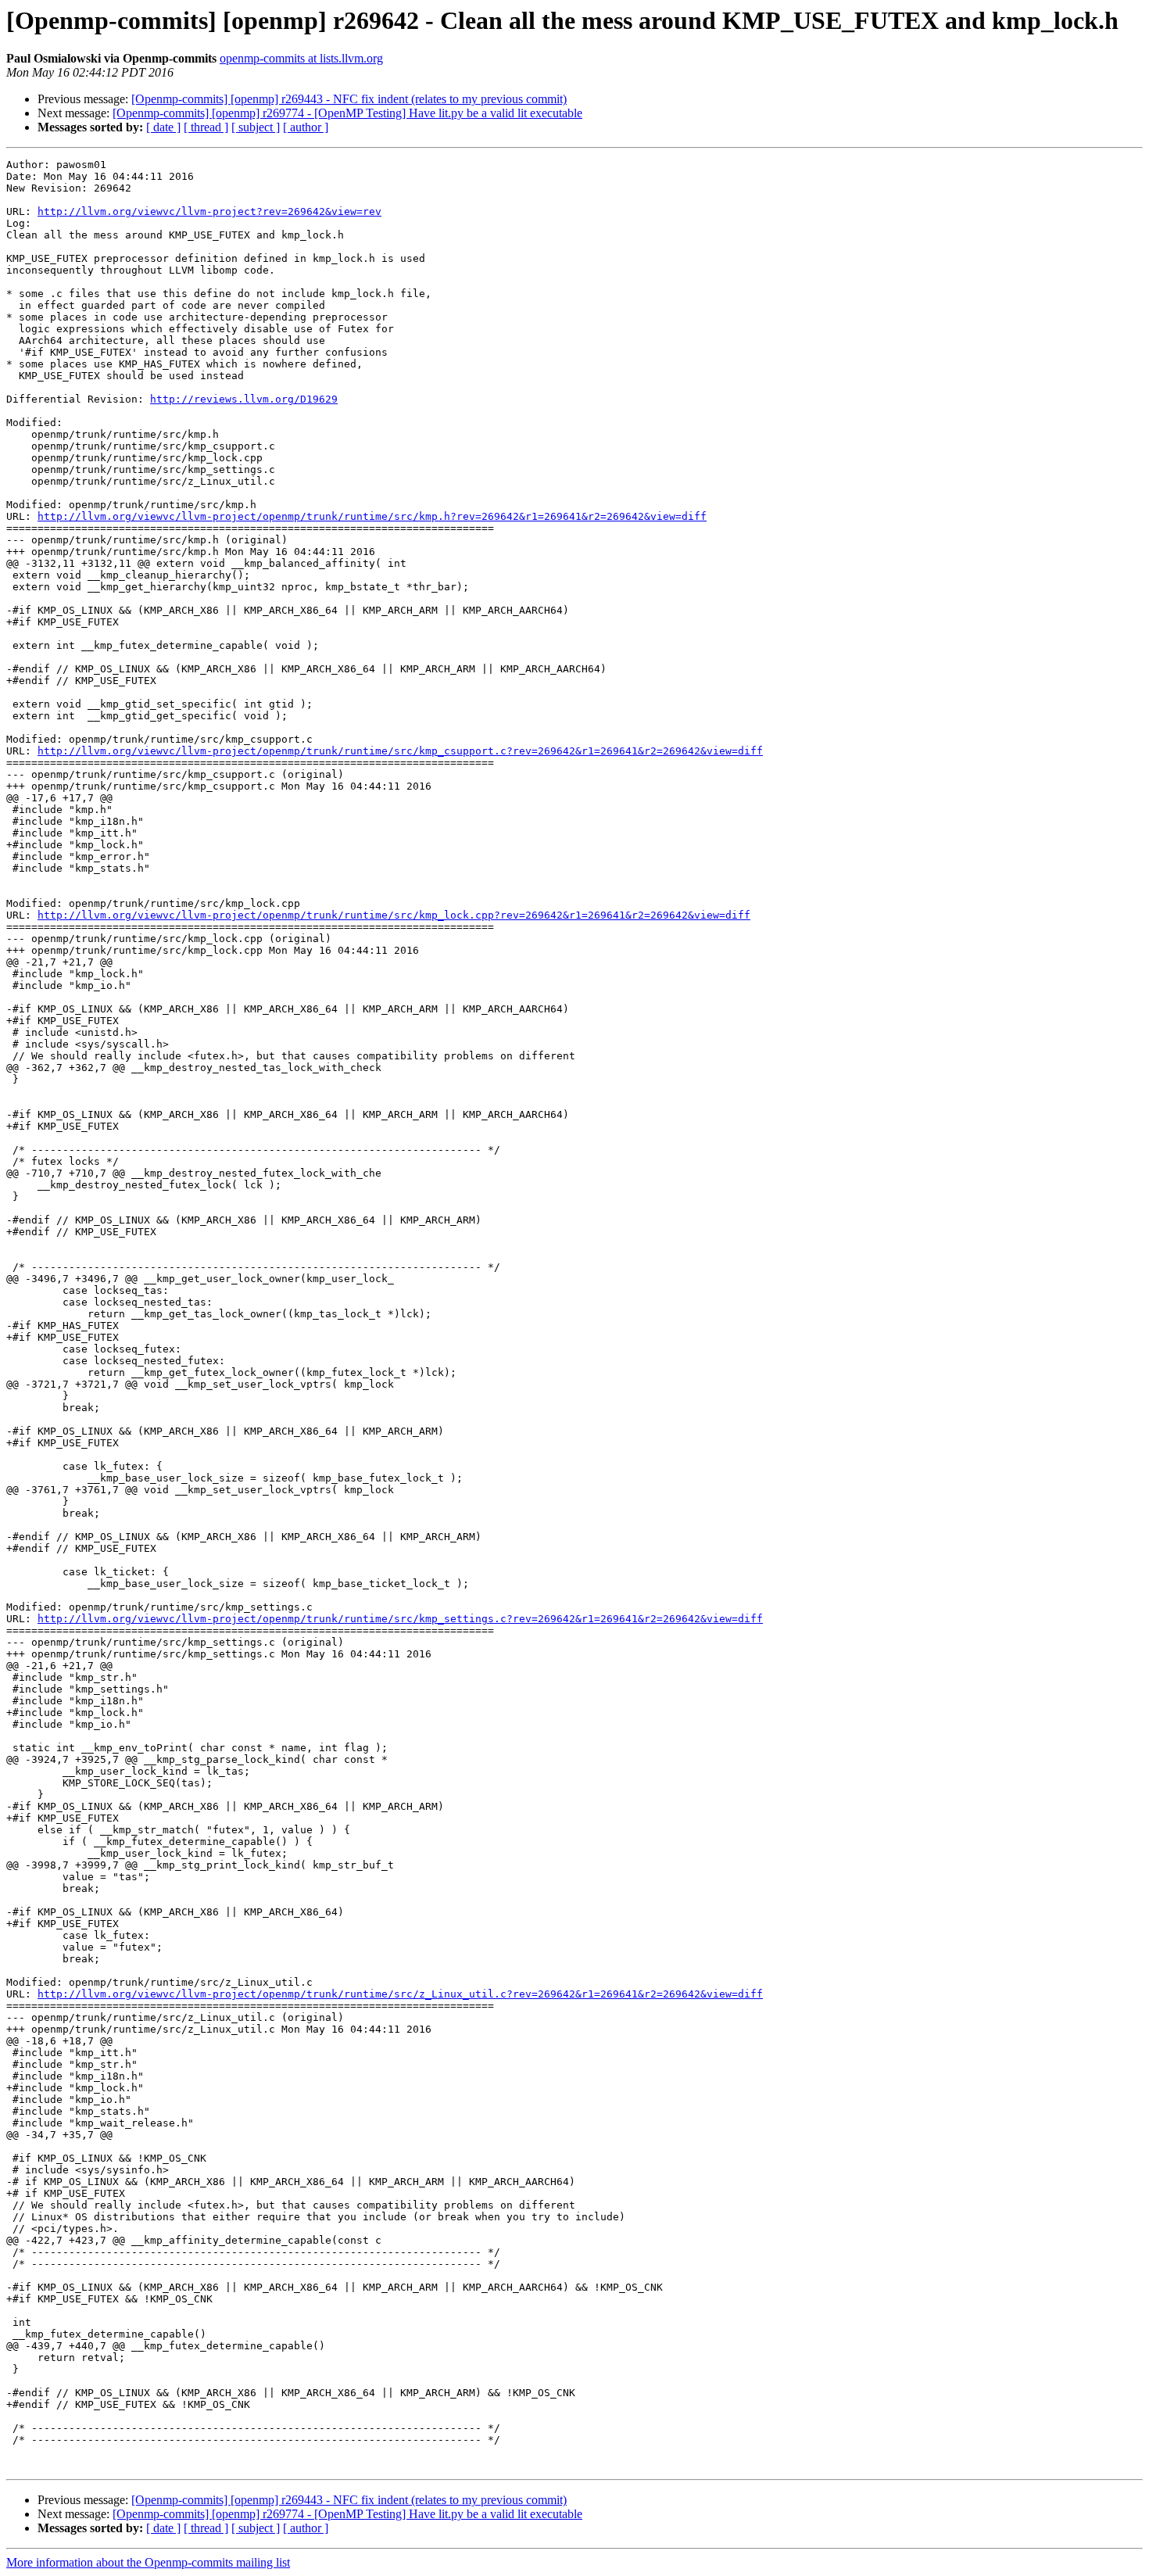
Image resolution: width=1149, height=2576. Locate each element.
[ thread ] (206, 127)
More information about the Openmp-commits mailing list (148, 2562)
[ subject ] (256, 127)
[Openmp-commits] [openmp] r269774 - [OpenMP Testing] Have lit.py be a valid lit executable (347, 113)
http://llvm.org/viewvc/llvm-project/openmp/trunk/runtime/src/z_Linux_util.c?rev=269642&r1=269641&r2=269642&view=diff (400, 1994)
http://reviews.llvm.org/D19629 (244, 399)
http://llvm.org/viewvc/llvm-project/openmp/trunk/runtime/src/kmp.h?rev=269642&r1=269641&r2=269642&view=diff (372, 516)
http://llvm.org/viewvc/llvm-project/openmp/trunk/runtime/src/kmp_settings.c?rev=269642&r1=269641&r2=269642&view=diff (400, 1619)
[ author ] (306, 127)
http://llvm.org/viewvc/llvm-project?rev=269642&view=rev (209, 211)
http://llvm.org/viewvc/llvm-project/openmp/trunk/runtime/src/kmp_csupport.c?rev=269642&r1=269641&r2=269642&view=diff (400, 751)
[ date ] (163, 127)
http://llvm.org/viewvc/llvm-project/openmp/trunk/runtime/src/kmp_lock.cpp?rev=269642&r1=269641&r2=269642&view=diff (394, 915)
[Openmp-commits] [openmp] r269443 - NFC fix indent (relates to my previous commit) (349, 99)
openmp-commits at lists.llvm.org (301, 58)
